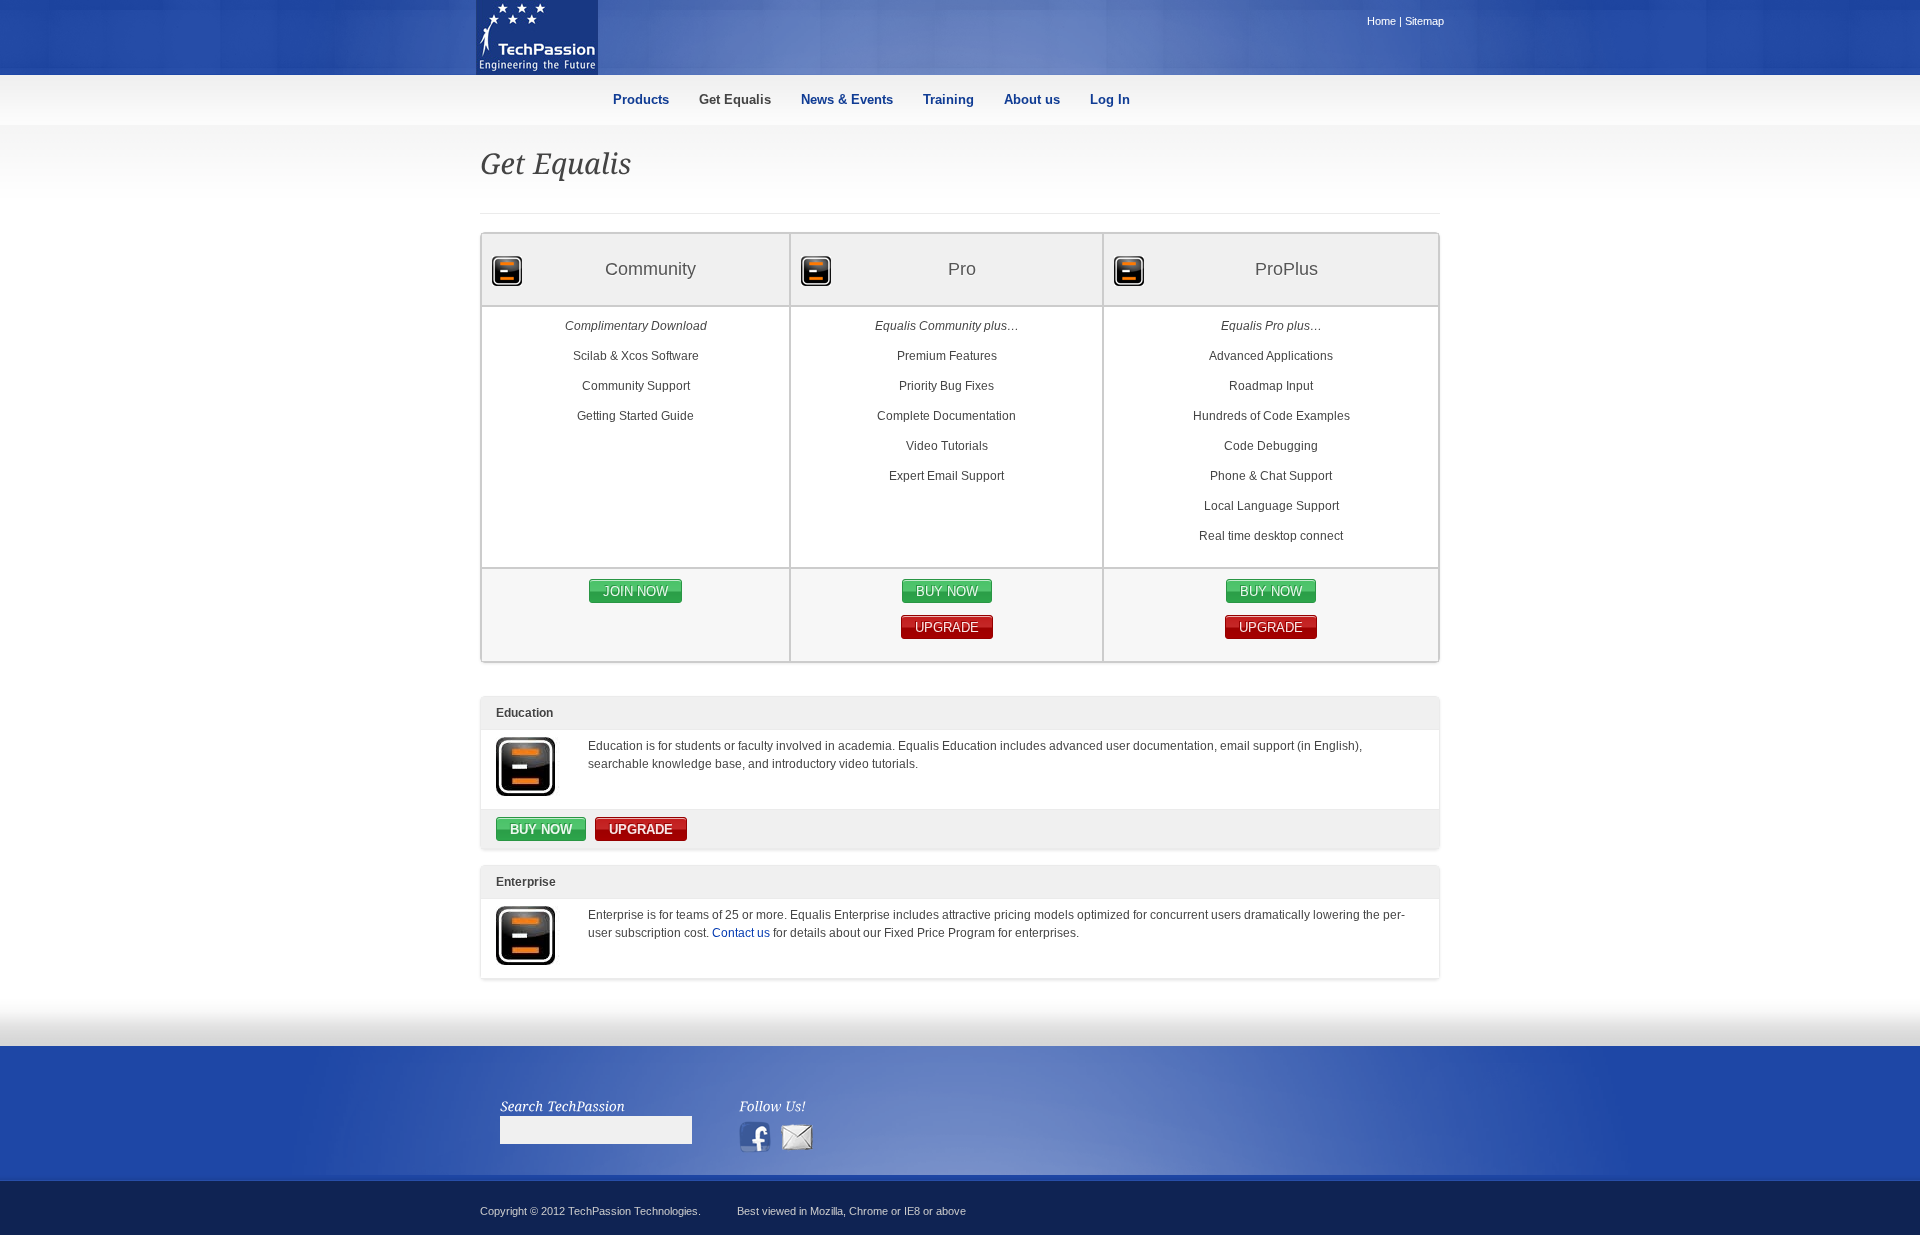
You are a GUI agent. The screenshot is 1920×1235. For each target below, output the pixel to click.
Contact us (741, 933)
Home (1381, 21)
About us (1032, 99)
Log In (1110, 99)
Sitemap (1424, 21)
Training (948, 99)
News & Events (847, 99)
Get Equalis (735, 99)
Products (641, 99)
